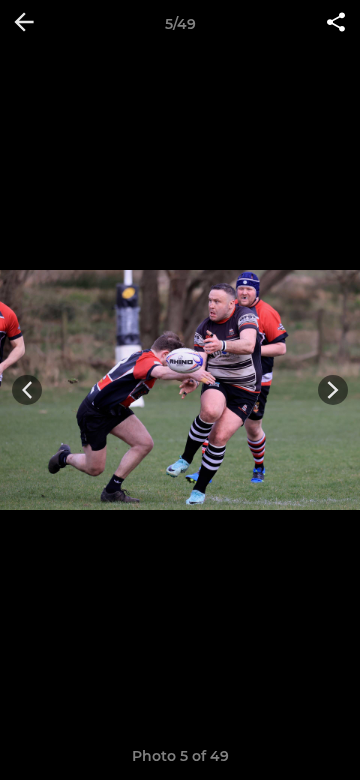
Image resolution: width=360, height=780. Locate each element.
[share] (336, 24)
